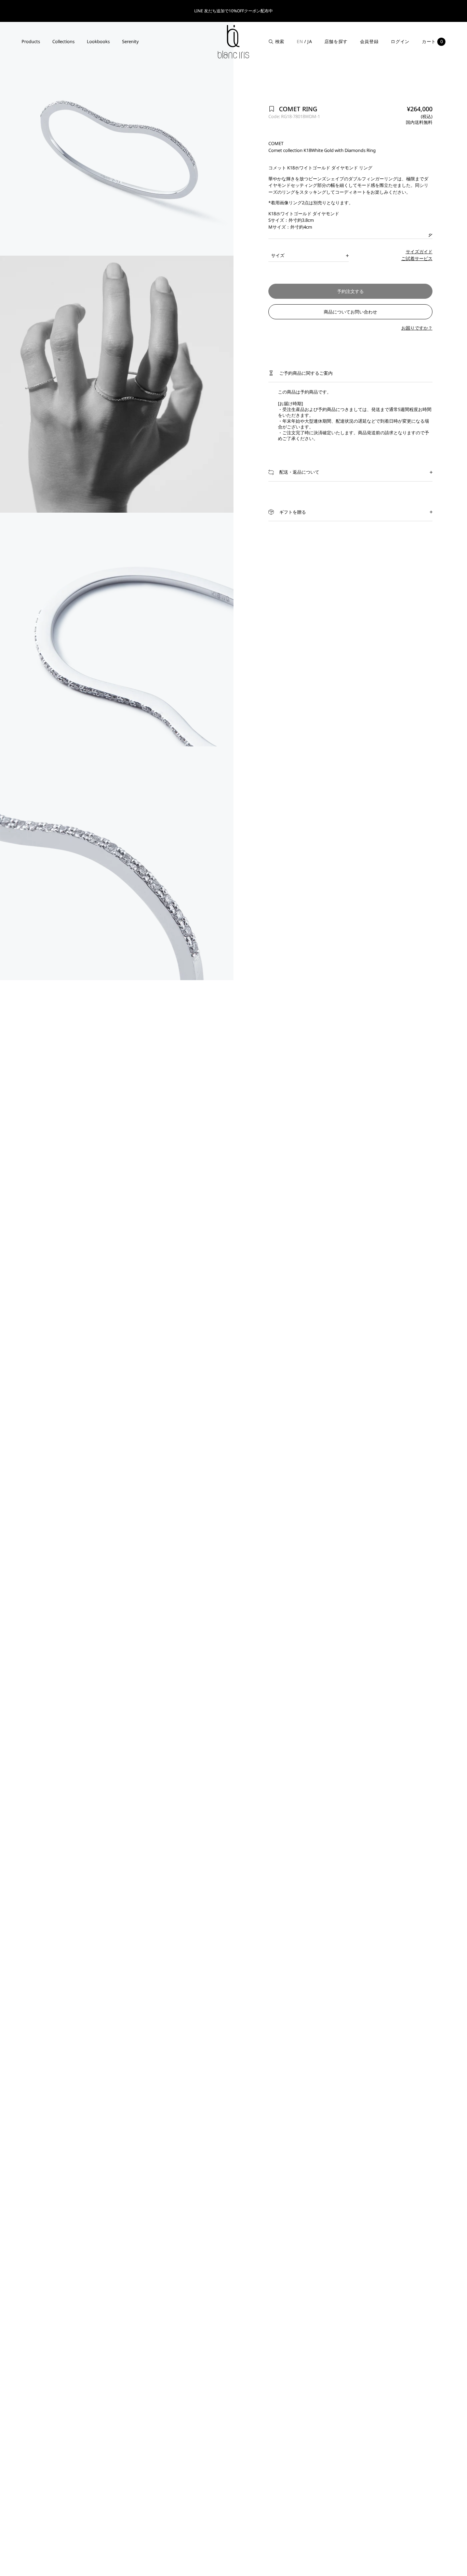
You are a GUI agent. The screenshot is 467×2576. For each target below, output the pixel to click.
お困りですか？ (417, 328)
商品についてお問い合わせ (350, 312)
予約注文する (350, 291)
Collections (63, 41)
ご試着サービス (417, 258)
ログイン (400, 41)
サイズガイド (419, 252)
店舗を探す (336, 41)
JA (310, 41)
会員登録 (369, 41)
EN (300, 41)
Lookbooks (98, 41)
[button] (350, 373)
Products (31, 41)
